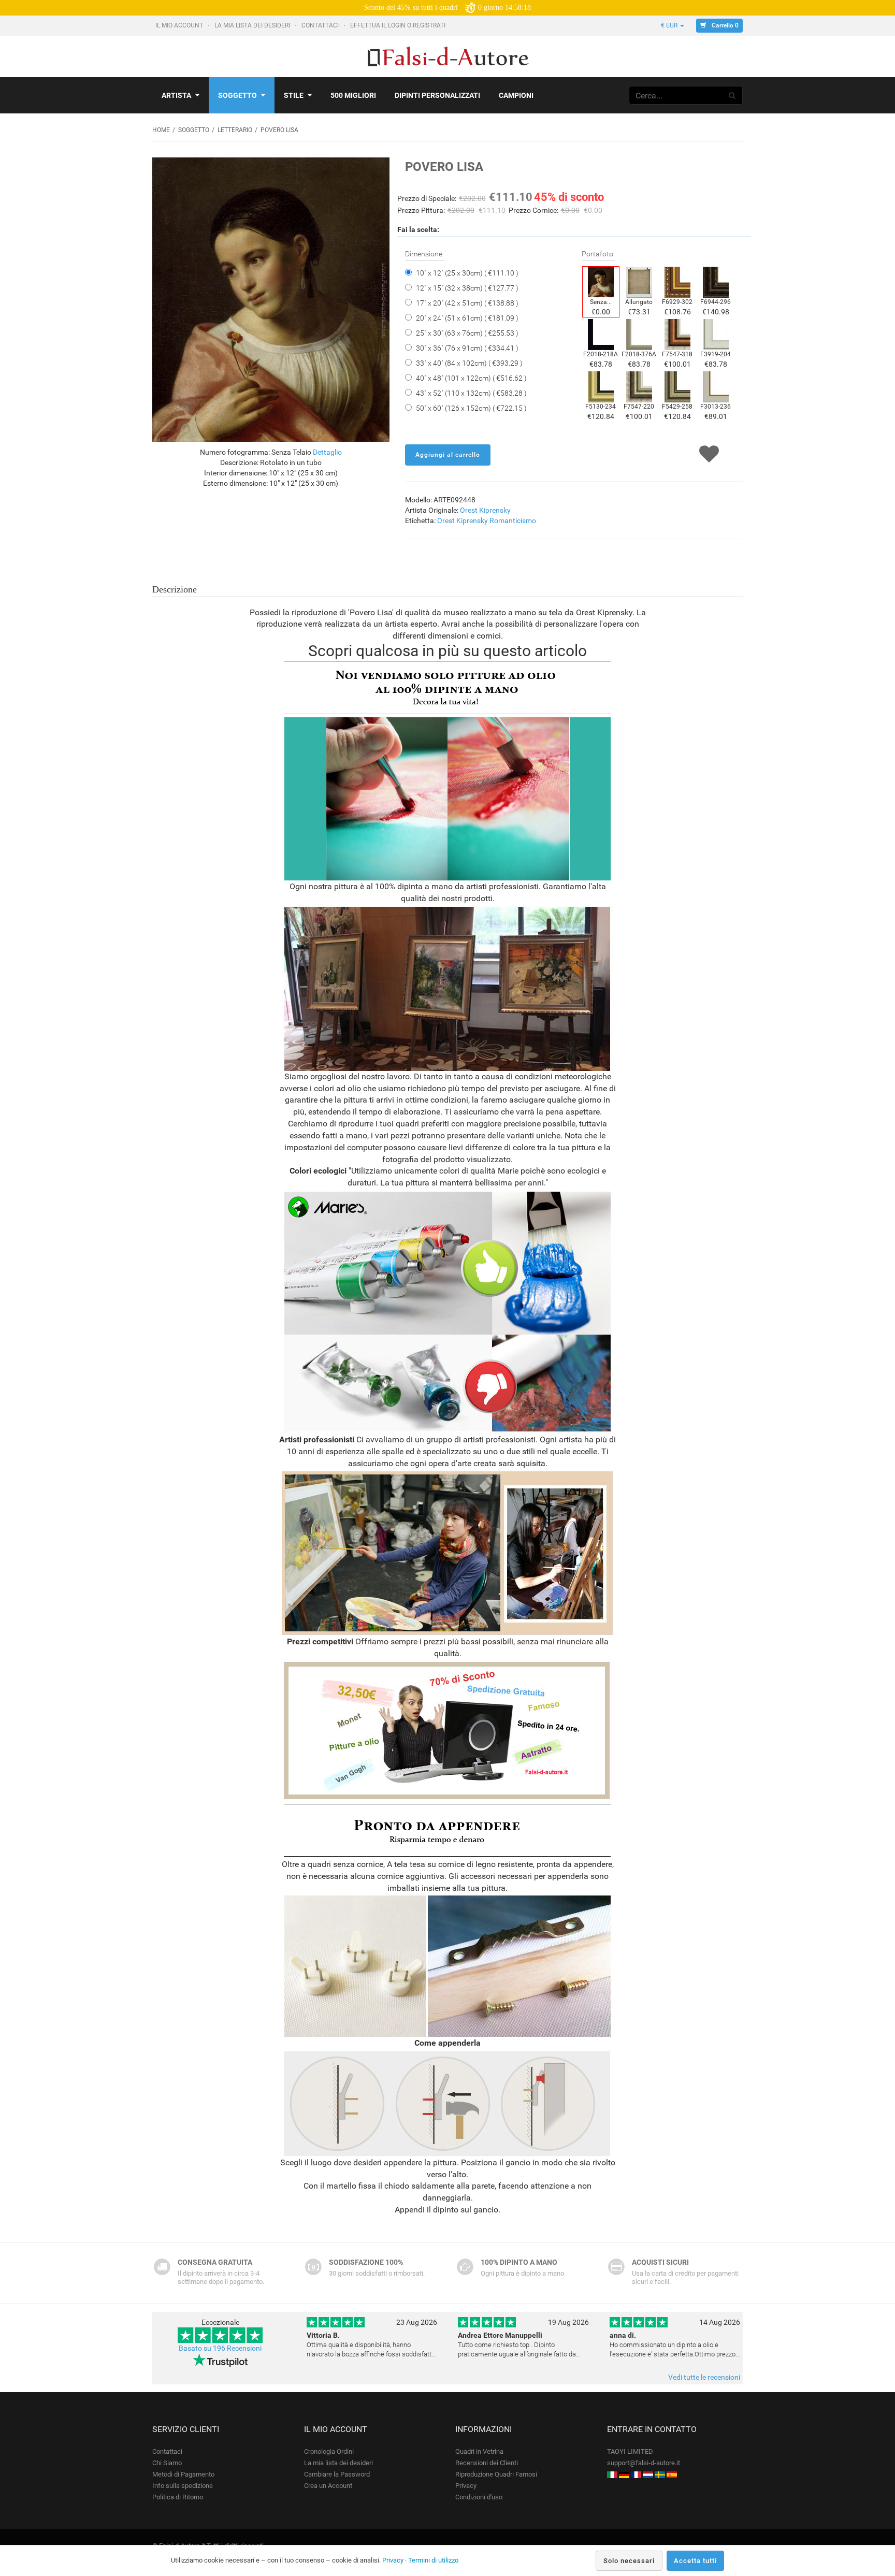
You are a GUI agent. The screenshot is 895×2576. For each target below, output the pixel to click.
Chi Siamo (167, 2463)
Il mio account (180, 25)
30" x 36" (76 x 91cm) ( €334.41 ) (467, 348)
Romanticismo (513, 520)
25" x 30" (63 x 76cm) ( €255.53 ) (467, 333)
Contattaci (321, 25)
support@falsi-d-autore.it (644, 2463)
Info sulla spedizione (183, 2486)
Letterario (235, 130)
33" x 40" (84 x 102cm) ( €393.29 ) (469, 363)
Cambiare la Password (337, 2474)
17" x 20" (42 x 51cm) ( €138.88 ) (467, 303)
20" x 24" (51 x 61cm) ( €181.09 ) (467, 318)
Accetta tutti (695, 2561)
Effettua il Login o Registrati (399, 25)
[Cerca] (732, 95)
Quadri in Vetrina (479, 2451)
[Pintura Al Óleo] (672, 2474)
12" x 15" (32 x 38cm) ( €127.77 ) (467, 288)
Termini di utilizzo (433, 2560)
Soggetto (237, 95)
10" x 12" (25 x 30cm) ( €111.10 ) (467, 273)
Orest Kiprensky (485, 510)
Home (161, 130)
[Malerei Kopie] (624, 2474)
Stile (294, 95)
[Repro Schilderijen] (648, 2474)
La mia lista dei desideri (253, 25)
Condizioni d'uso (479, 2497)
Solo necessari (629, 2561)
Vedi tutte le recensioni (704, 2377)
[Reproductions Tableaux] (636, 2474)
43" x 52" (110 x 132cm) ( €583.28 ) (471, 393)
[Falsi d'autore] (612, 2474)
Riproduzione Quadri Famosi (496, 2474)
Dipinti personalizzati (437, 95)
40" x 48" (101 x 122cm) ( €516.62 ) (471, 378)
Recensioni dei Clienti (487, 2463)
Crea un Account (328, 2486)
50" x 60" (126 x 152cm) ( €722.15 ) (471, 408)
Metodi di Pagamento (183, 2474)
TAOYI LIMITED (630, 2451)
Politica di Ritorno (178, 2497)
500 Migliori (353, 95)
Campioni (516, 95)
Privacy (466, 2486)
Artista (176, 95)
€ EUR (670, 25)
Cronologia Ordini (329, 2451)
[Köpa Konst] (660, 2474)
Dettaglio (327, 452)
